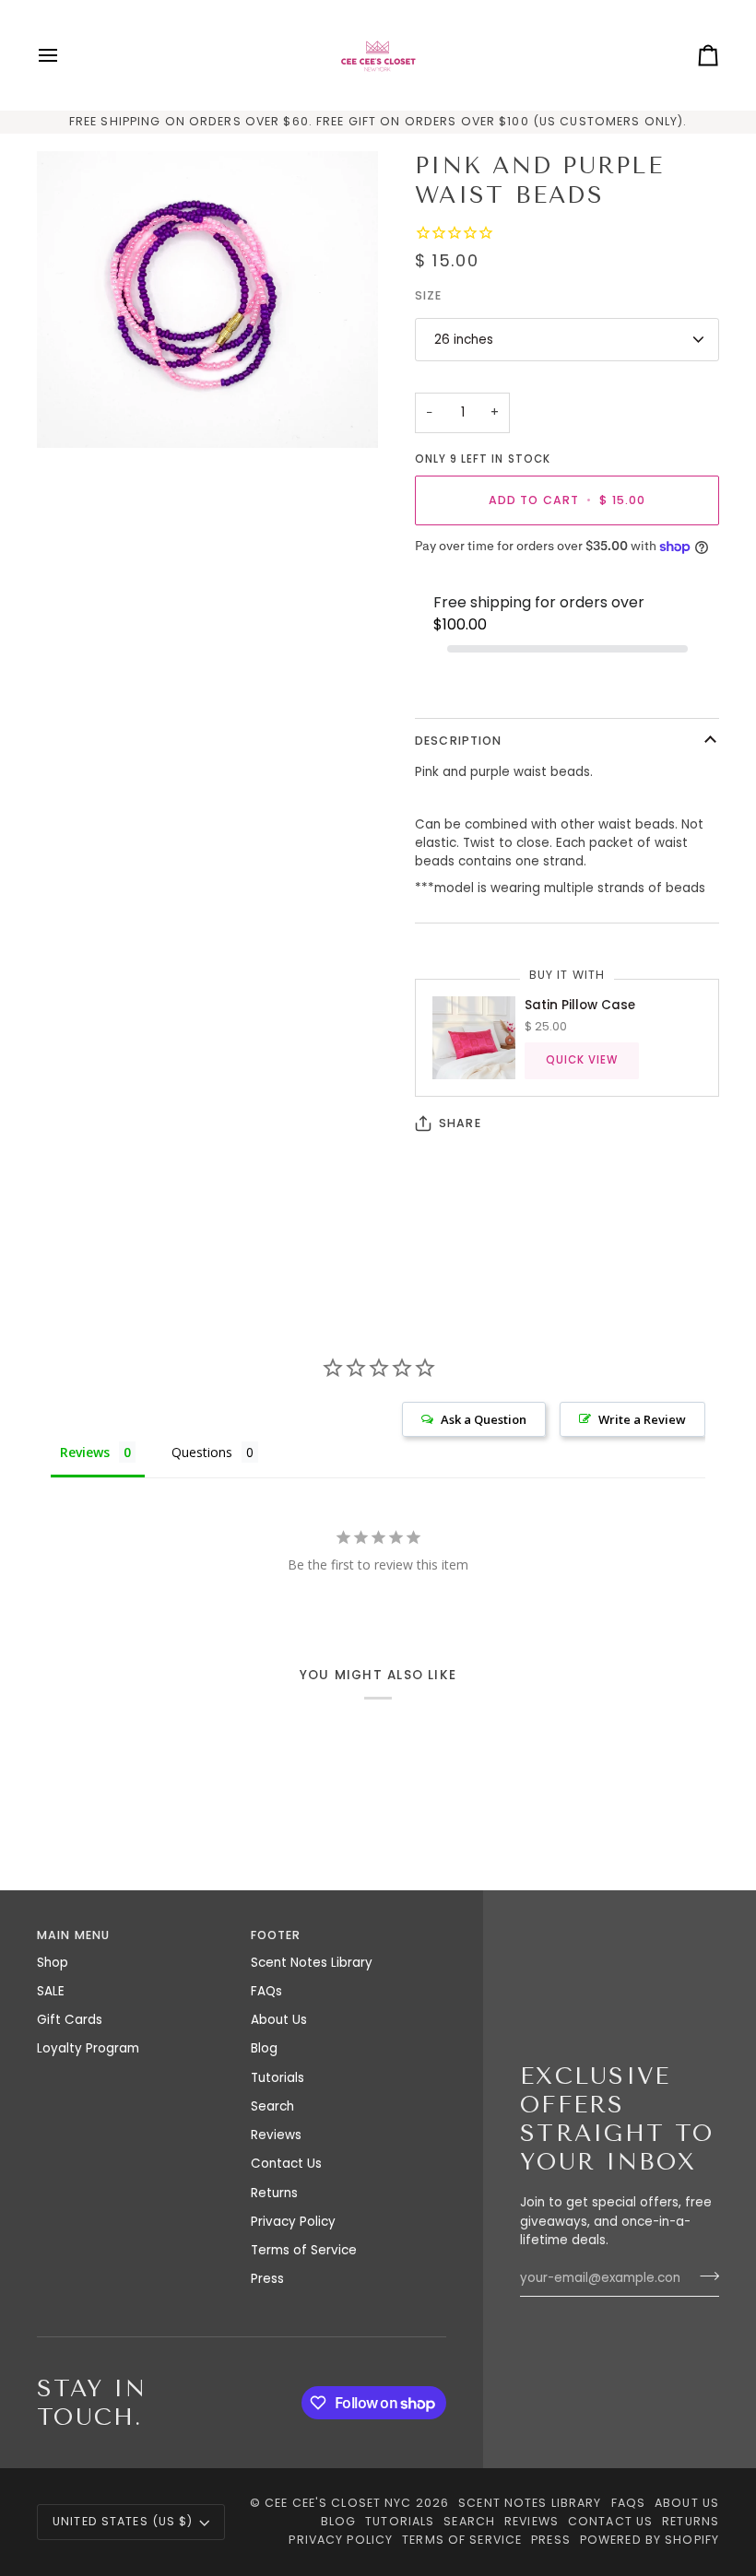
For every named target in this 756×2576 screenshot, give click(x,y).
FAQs (266, 1991)
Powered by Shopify (650, 2540)
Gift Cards (70, 2020)
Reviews (276, 2135)
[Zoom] (207, 300)
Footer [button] (276, 1935)
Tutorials (278, 2078)
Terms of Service (304, 2250)
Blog (264, 2048)
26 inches (464, 340)
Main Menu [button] (73, 1935)
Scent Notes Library (312, 1963)
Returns (274, 2193)
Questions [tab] (202, 1452)
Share (460, 1123)
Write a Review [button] (642, 1419)
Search (272, 2106)
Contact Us (286, 2164)
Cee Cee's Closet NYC (338, 2503)
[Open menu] (65, 55)
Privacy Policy (293, 2222)
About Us (279, 2020)
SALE (51, 1991)
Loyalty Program (88, 2048)
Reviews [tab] (85, 1452)
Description (458, 741)
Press (267, 2279)
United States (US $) (123, 2521)
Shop (53, 1963)
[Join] (704, 2276)
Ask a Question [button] (484, 1419)
